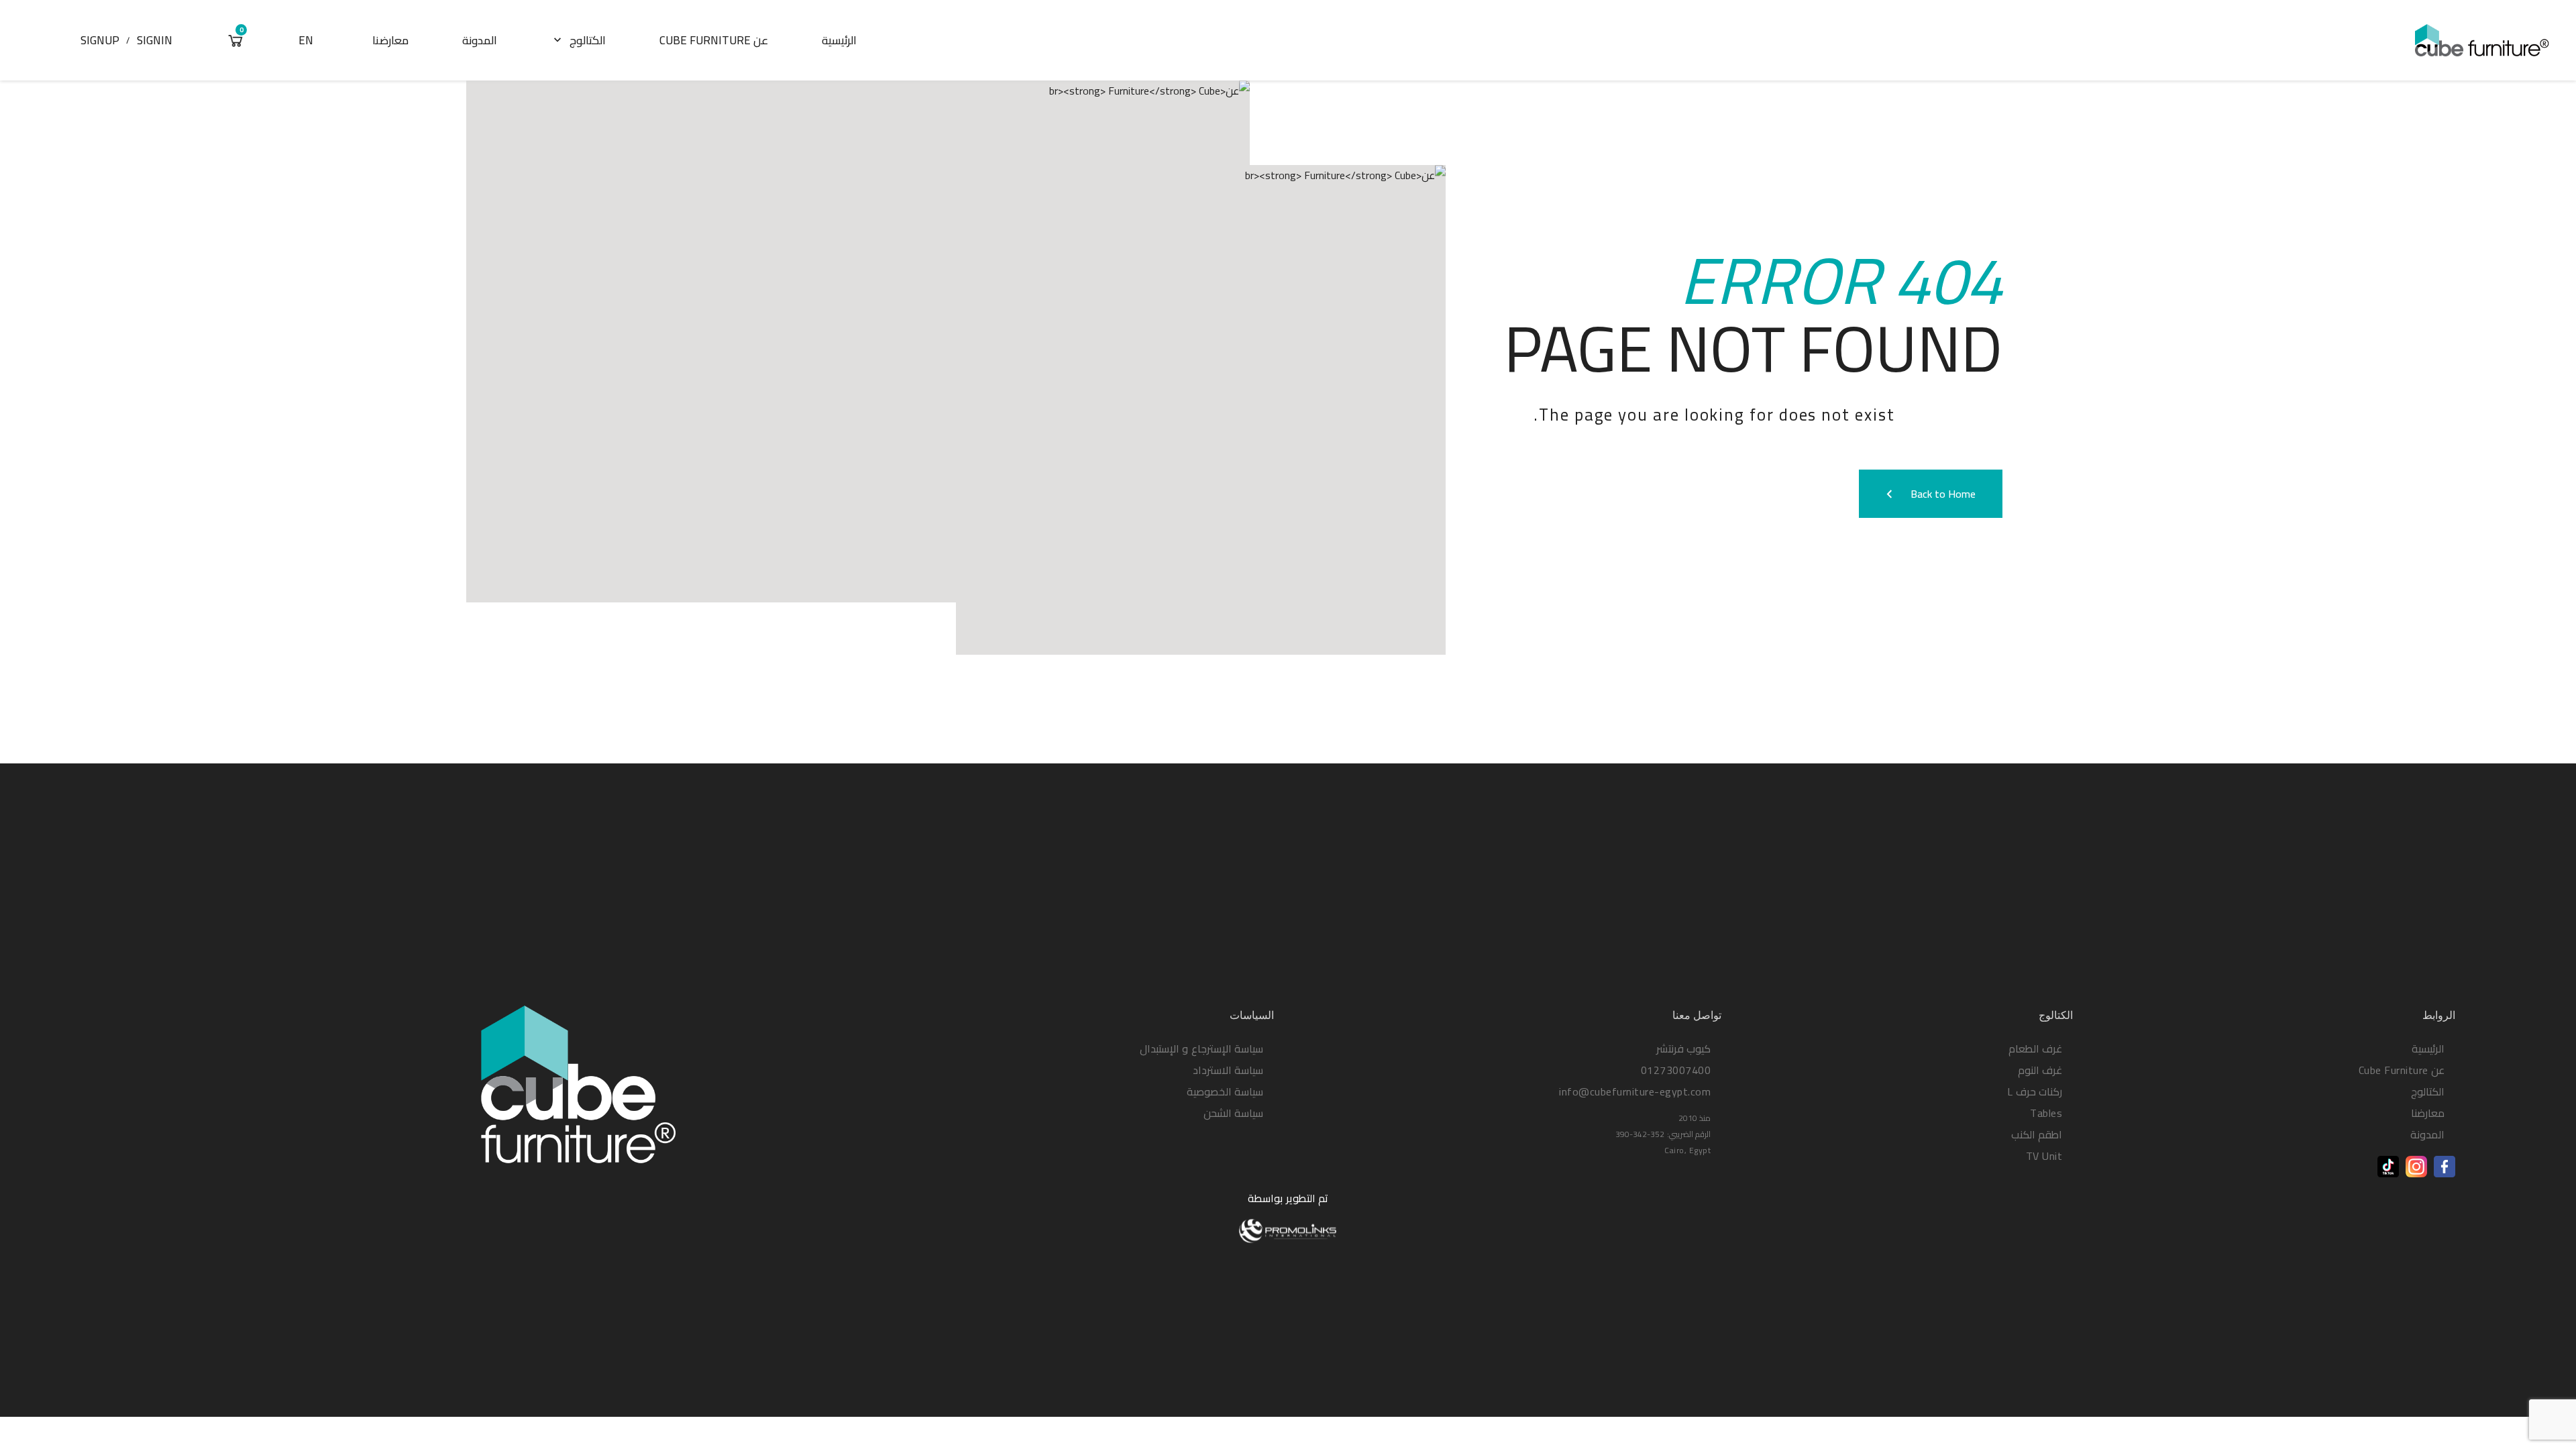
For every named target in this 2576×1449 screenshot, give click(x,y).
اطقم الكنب (2037, 1134)
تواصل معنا (1697, 1015)
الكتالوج (578, 40)
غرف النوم (2040, 1070)
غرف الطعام (2036, 1049)
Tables (2046, 1113)
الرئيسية (839, 40)
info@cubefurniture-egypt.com (1635, 1091)
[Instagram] (2416, 1167)
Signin (155, 40)
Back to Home (1928, 494)
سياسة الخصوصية (1225, 1091)
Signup (100, 40)
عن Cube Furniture (714, 40)
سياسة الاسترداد (1228, 1070)
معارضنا (390, 40)
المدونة (480, 40)
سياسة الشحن (1234, 1113)
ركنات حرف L (2035, 1091)
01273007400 (1676, 1070)
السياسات (1252, 1015)
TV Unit (2044, 1156)
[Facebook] (2445, 1167)
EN (306, 40)
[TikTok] (2388, 1167)
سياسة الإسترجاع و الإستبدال (1202, 1049)
